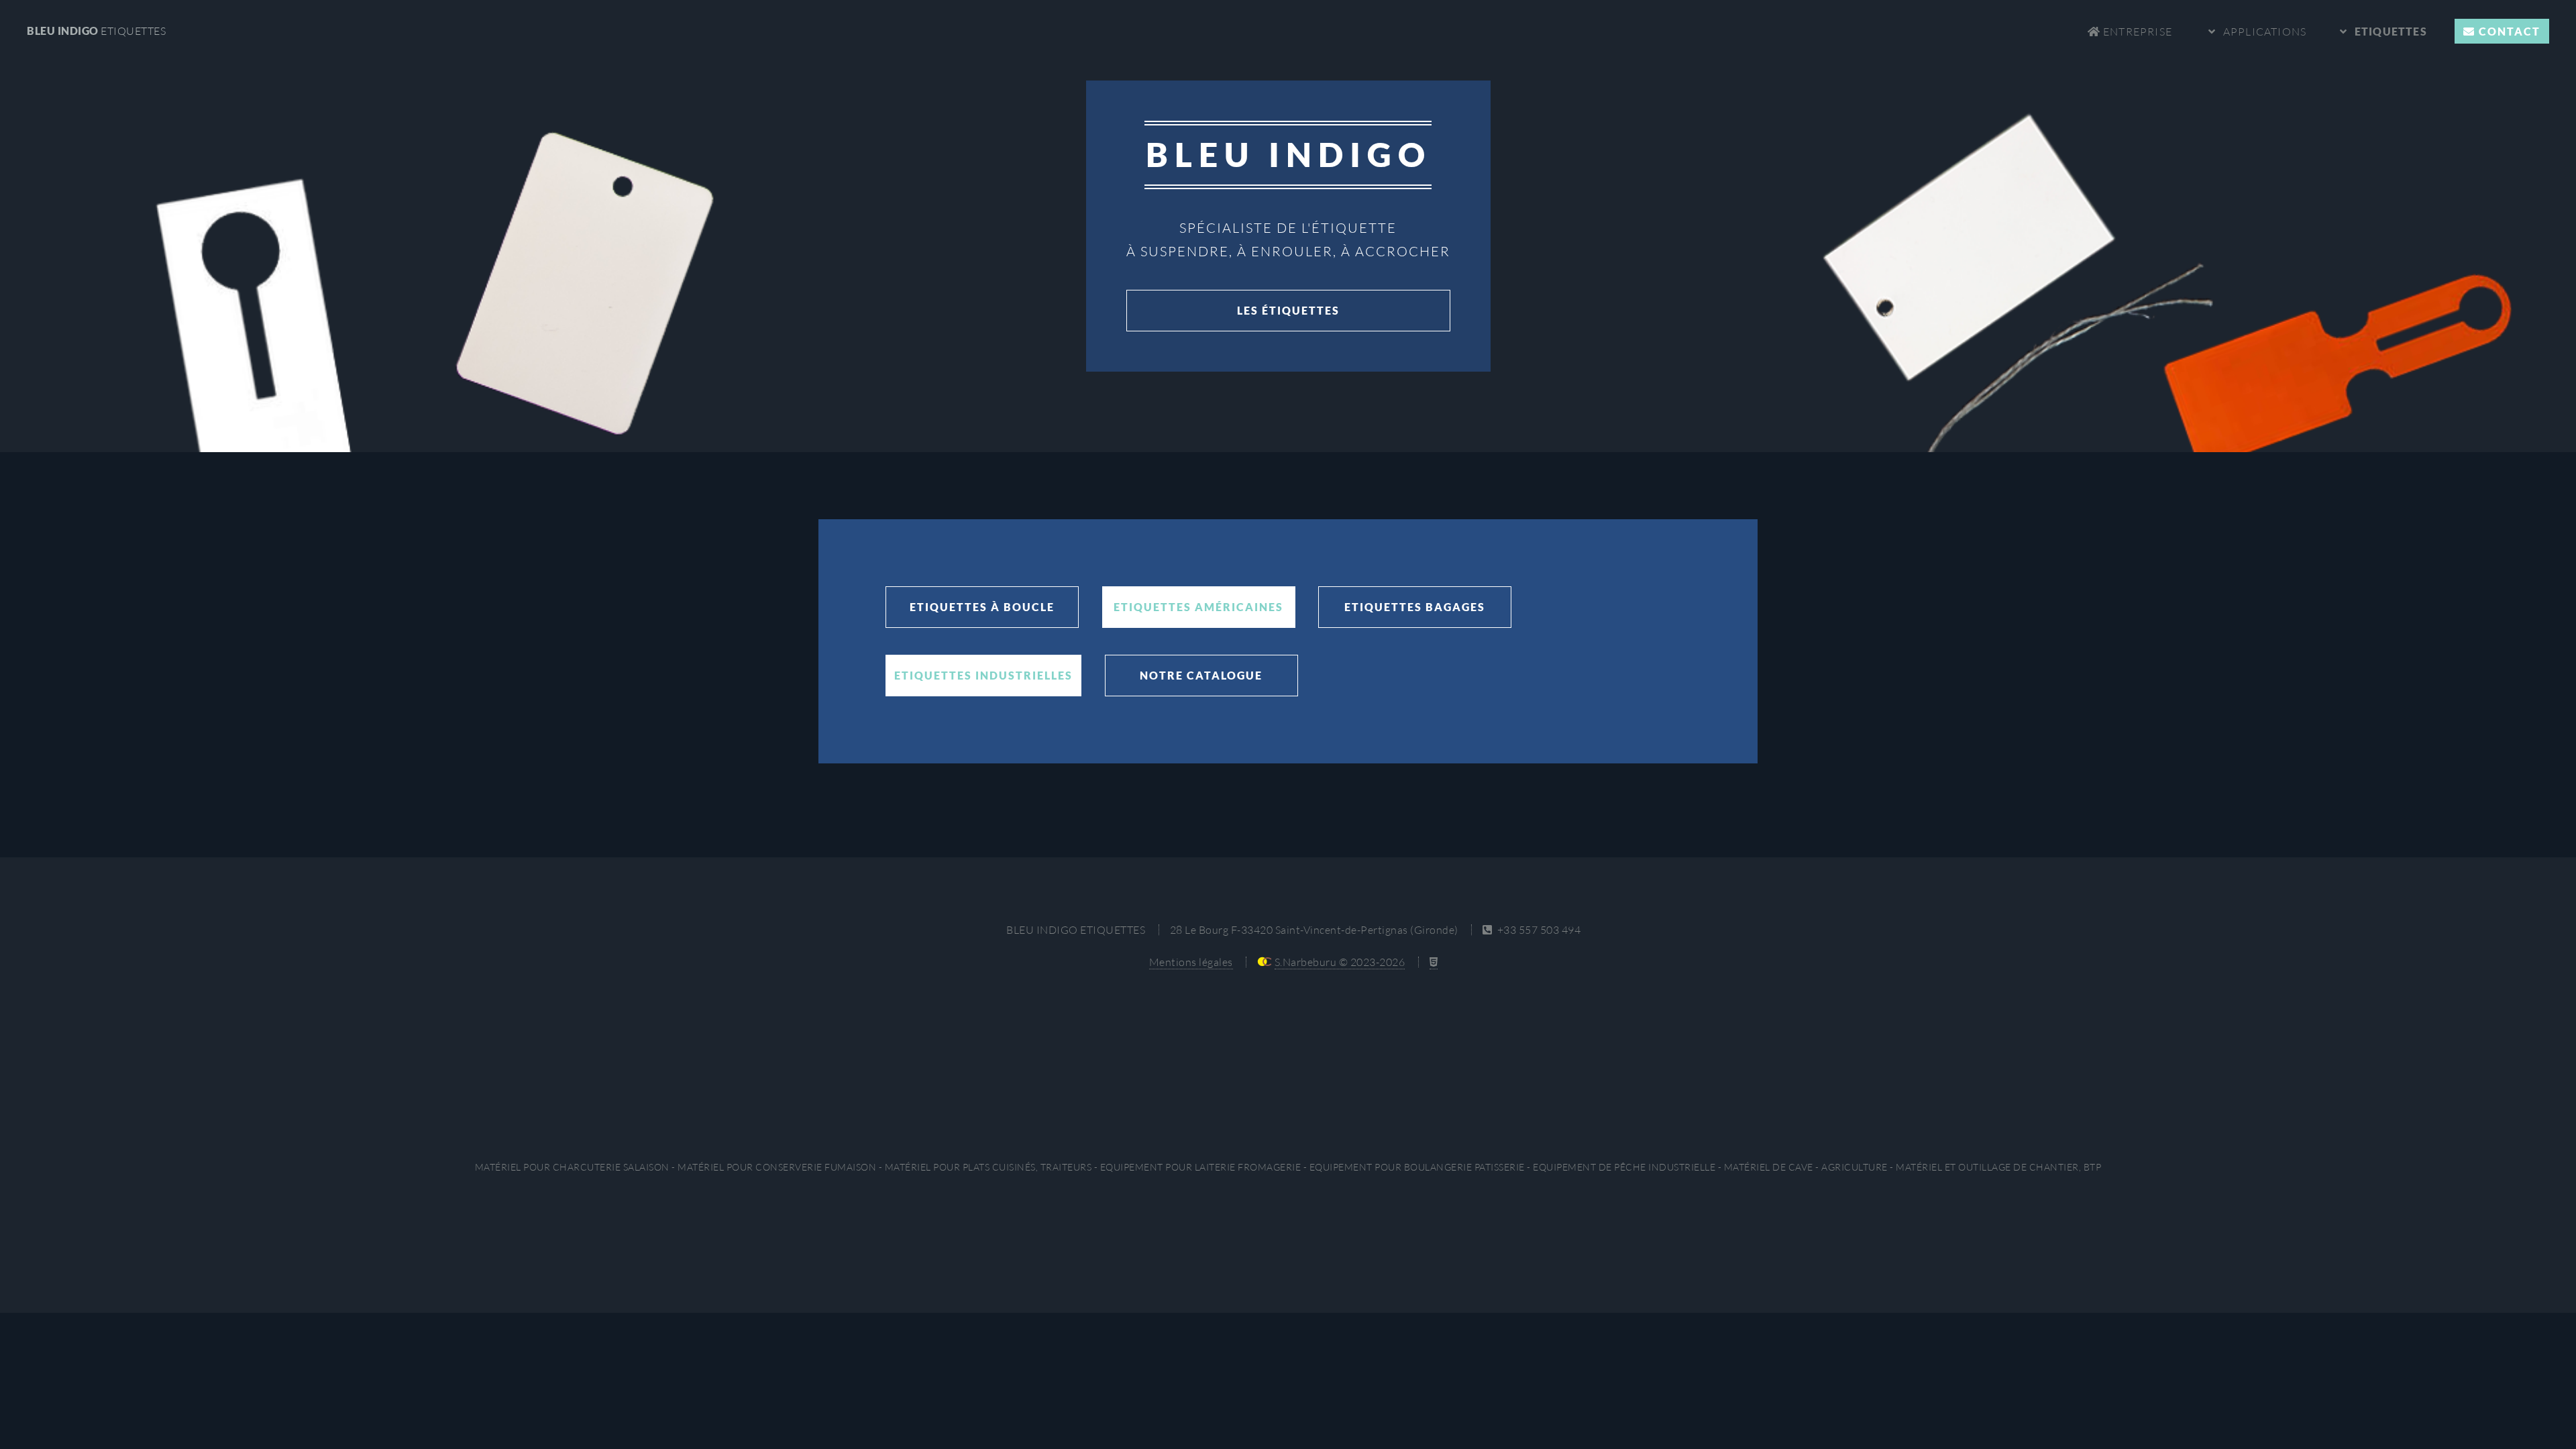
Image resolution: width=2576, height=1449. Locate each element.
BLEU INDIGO (96, 31)
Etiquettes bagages (1415, 607)
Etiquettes (2391, 31)
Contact (2508, 31)
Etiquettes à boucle (982, 607)
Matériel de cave (1769, 1167)
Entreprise (2136, 32)
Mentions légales (1191, 962)
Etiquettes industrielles (983, 675)
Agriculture (1855, 1167)
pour (572, 1167)
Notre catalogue (1201, 675)
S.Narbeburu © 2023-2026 (1340, 962)
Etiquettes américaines (1198, 607)
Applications (2265, 32)
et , (1998, 1167)
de (1624, 1167)
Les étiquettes (1288, 310)
